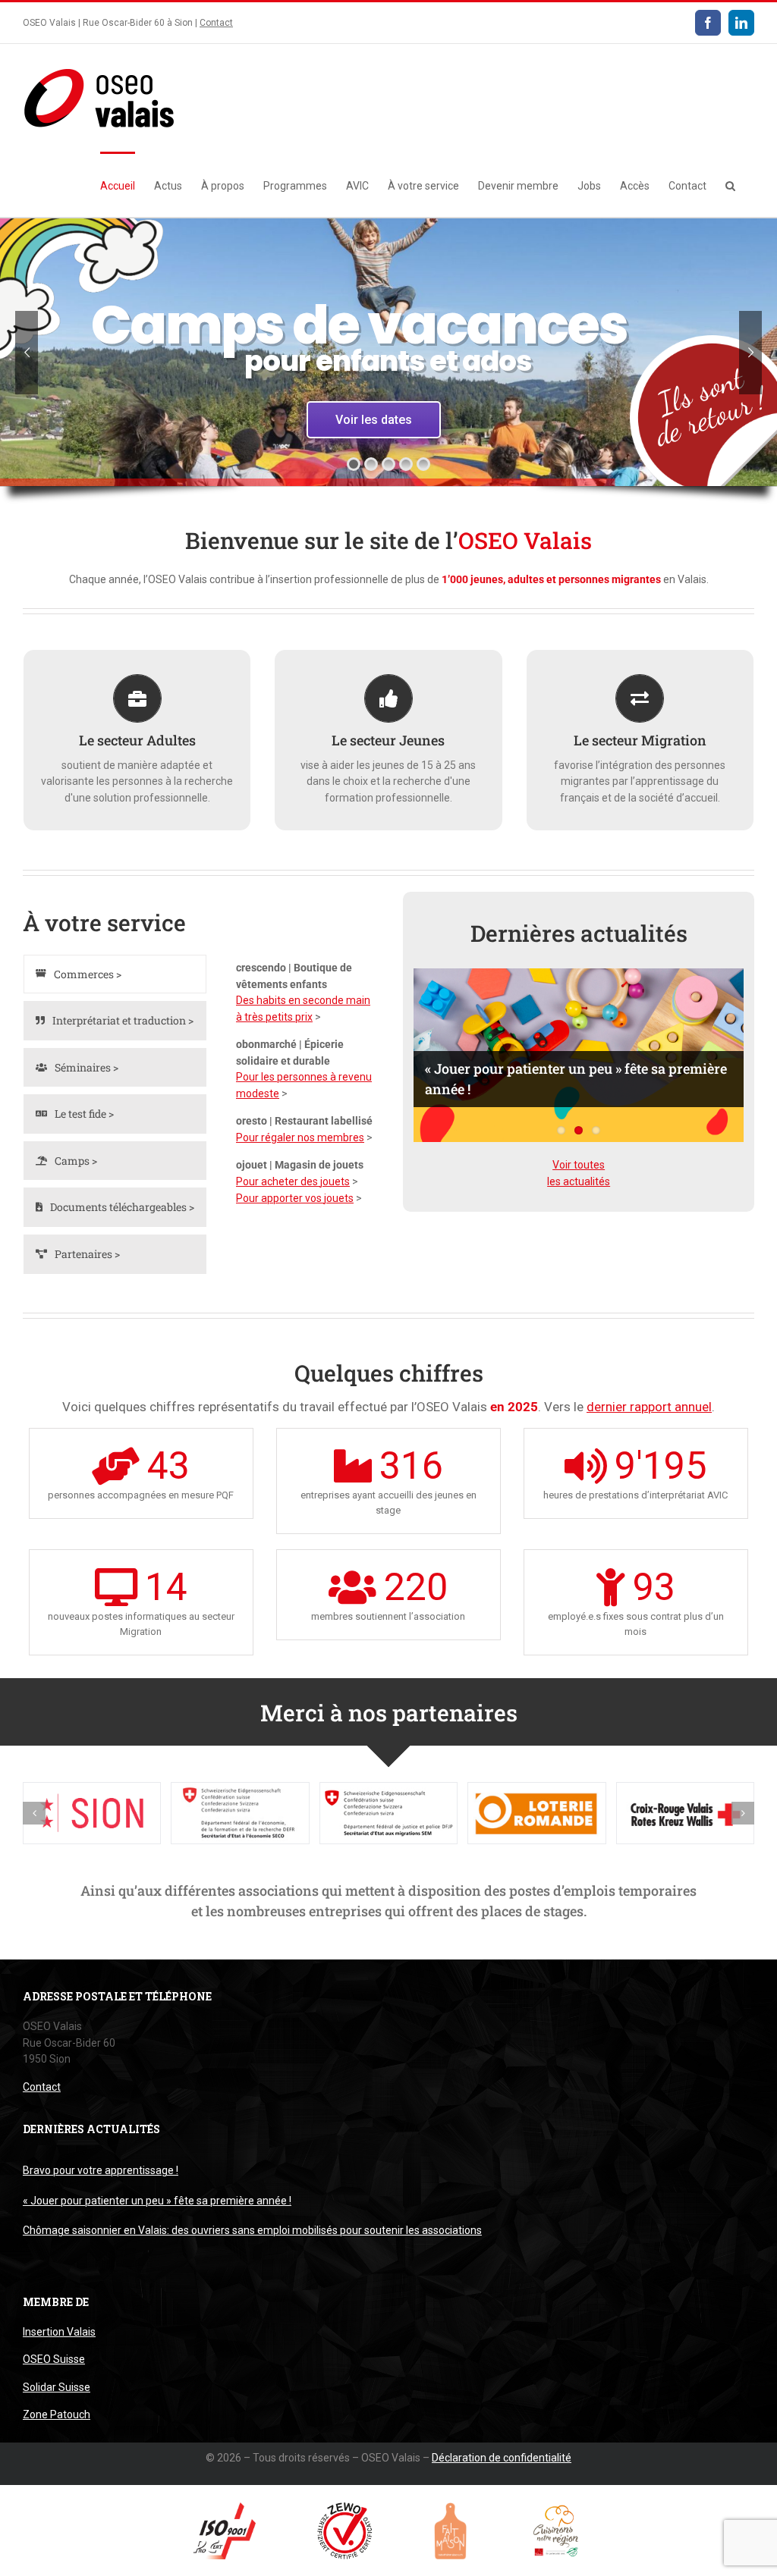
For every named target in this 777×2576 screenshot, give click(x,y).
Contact (216, 23)
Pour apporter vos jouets (295, 1198)
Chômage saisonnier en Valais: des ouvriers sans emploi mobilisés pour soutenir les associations (252, 2230)
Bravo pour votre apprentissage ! (101, 2170)
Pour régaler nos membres (300, 1137)
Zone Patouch (57, 2414)
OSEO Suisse (54, 2359)
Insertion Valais (59, 2332)
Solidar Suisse (57, 2387)
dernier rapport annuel (649, 1407)
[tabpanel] (305, 1086)
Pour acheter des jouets (293, 1181)
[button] (730, 184)
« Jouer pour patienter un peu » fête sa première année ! (157, 2201)
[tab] (115, 974)
